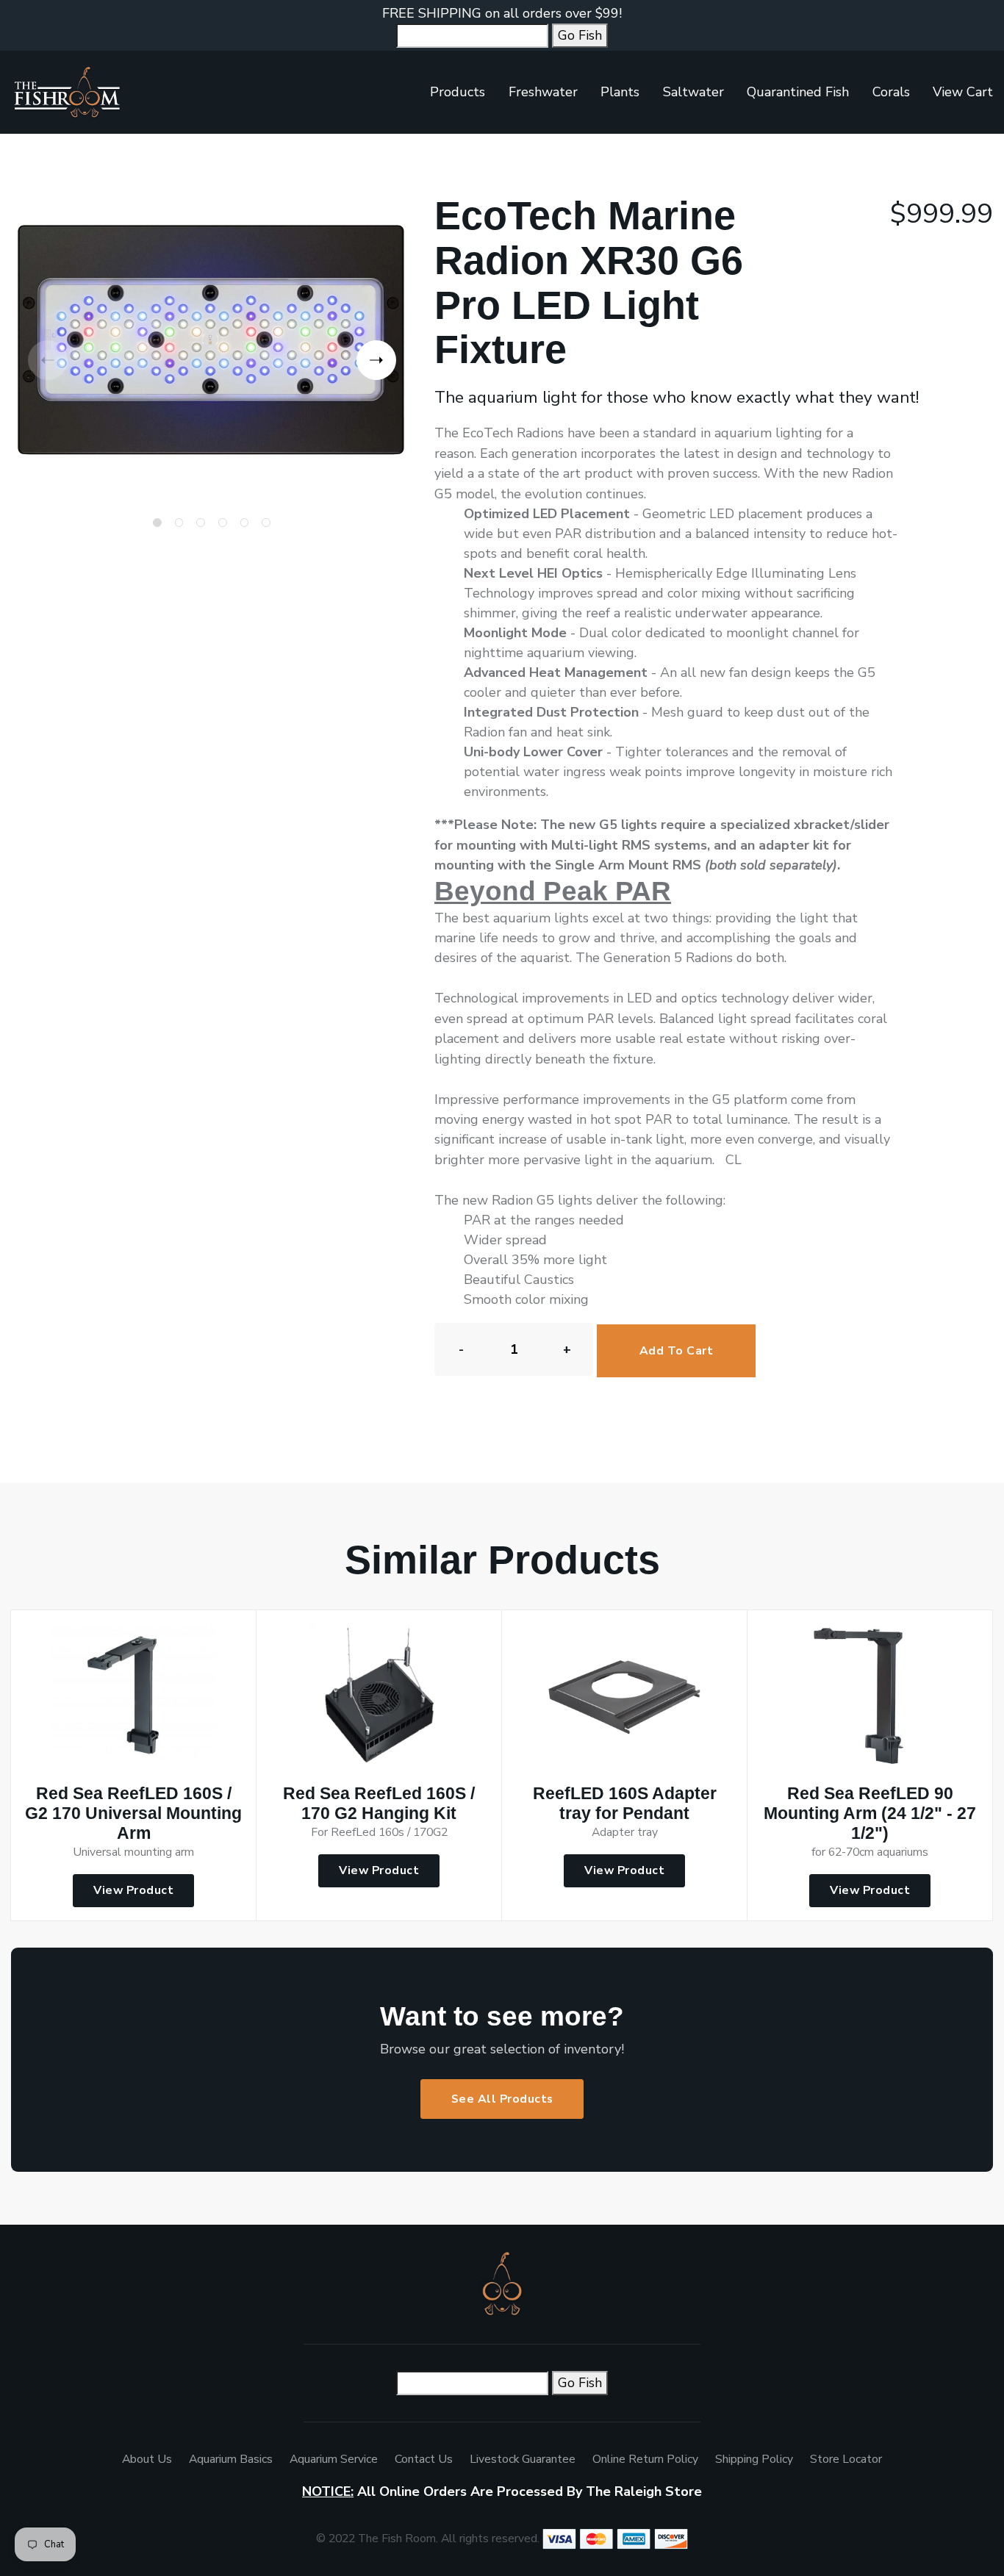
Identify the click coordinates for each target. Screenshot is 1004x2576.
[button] (376, 360)
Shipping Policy (754, 2459)
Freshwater (543, 92)
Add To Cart (677, 1351)
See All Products (502, 2099)
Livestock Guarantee (523, 2459)
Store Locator (846, 2459)
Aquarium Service (334, 2459)
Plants (620, 92)
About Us (147, 2459)
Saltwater (693, 92)
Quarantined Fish (798, 92)
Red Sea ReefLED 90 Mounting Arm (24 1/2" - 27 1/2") (870, 1813)
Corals (891, 92)
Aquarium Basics (231, 2459)
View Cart (963, 92)
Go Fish (580, 35)
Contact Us (424, 2459)
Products (458, 92)
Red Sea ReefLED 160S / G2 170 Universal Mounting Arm (133, 1813)
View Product (133, 1890)
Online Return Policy (645, 2459)
